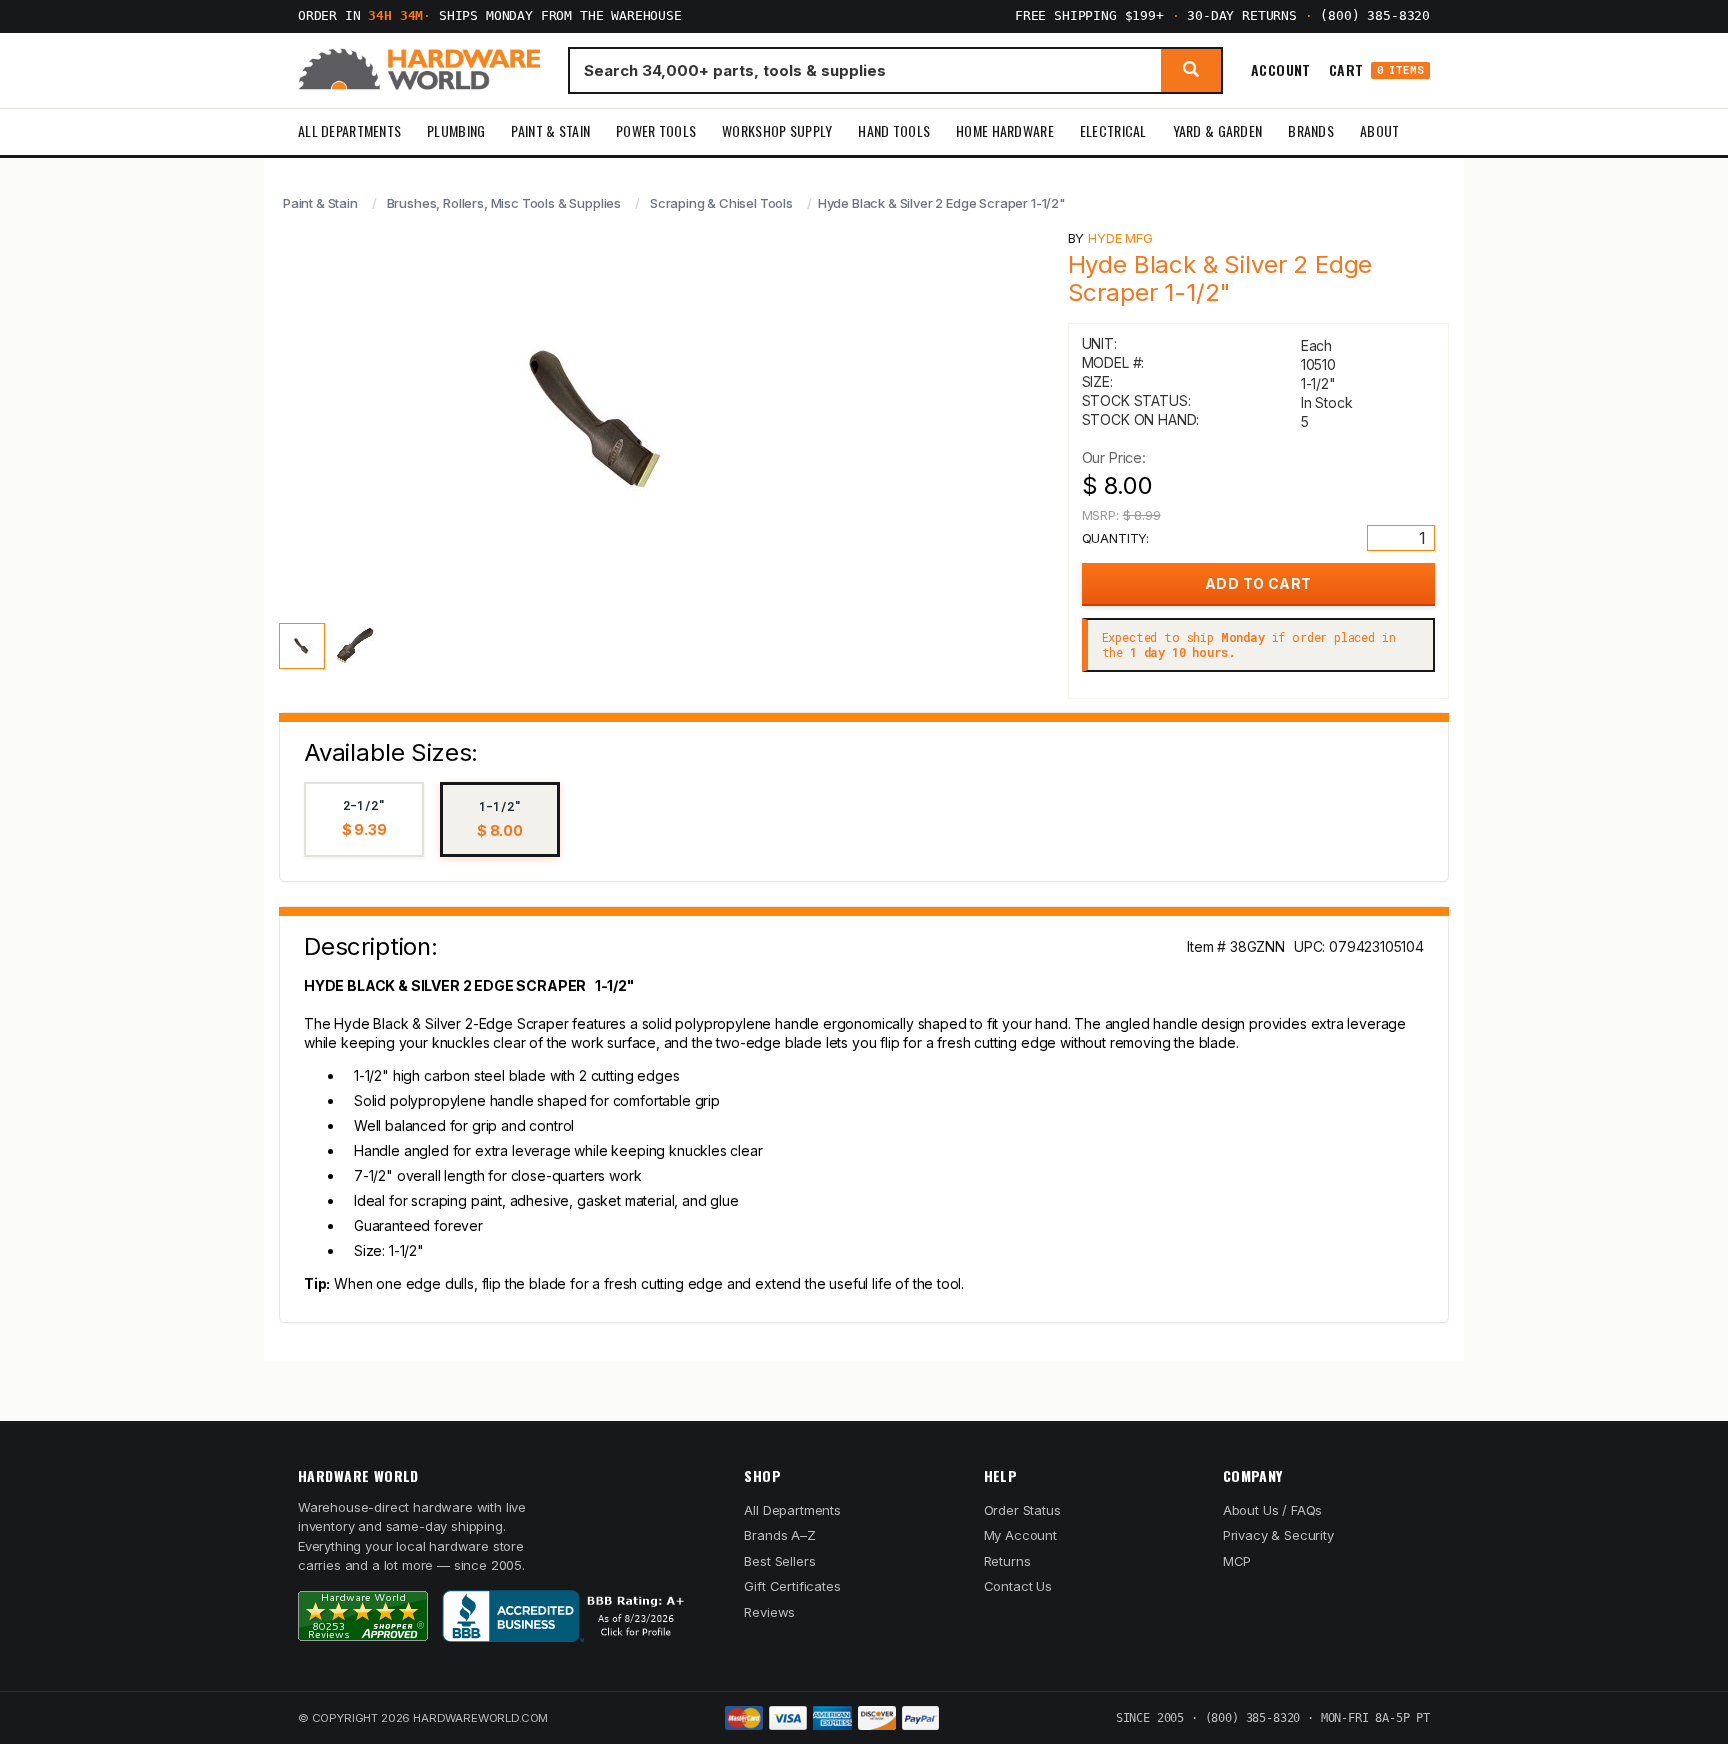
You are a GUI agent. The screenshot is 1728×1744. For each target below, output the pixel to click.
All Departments (349, 130)
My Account (1020, 1535)
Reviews (769, 1612)
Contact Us (1018, 1586)
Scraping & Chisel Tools (721, 203)
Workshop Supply (777, 130)
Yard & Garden (1218, 130)
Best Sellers (779, 1561)
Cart (1376, 70)
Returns (1007, 1561)
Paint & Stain (550, 130)
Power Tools (656, 130)
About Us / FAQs (1272, 1510)
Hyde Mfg (1120, 238)
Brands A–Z (779, 1535)
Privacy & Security (1278, 1535)
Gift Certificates (792, 1586)
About (1379, 130)
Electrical (1113, 130)
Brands (1311, 130)
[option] (364, 819)
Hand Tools (894, 130)
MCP (1237, 1561)
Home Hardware (1005, 130)
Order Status (1022, 1510)
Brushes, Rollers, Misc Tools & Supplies (504, 203)
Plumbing (456, 130)
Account (1281, 70)
